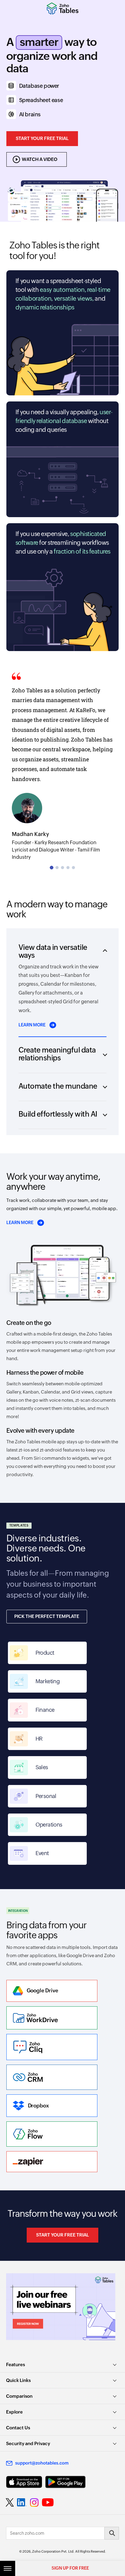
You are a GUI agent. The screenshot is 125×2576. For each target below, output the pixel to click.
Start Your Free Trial (42, 138)
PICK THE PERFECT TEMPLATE (47, 1616)
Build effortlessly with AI (58, 1114)
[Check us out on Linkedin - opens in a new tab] (22, 2503)
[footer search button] (112, 2533)
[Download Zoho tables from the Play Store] (65, 2482)
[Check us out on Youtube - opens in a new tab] (48, 2503)
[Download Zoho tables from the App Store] (24, 2482)
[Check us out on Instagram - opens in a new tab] (34, 2503)
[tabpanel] (62, 765)
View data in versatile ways (53, 951)
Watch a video (40, 159)
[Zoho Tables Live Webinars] (62, 2307)
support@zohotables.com (42, 2463)
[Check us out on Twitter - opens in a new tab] (10, 2502)
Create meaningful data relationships (57, 1054)
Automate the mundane (58, 1086)
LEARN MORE (36, 1025)
